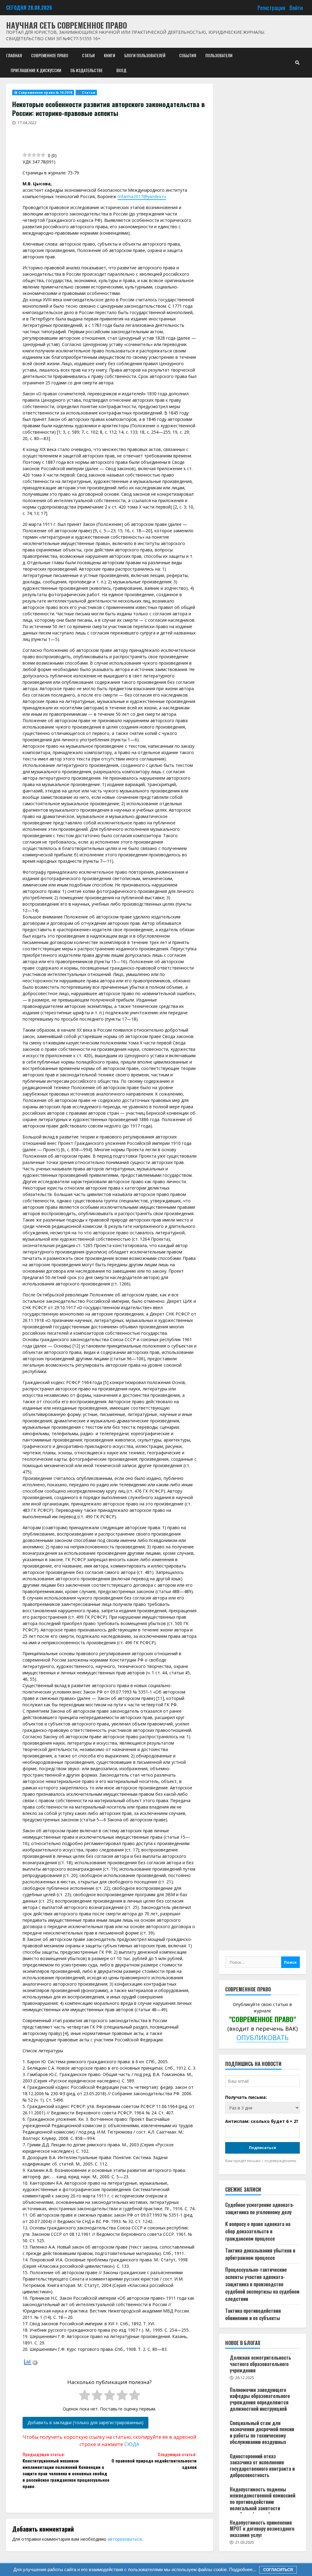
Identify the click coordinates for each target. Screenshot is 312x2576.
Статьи (88, 55)
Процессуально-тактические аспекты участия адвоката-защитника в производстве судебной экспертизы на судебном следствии (262, 2284)
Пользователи (219, 55)
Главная (14, 55)
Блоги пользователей (145, 55)
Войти (296, 7)
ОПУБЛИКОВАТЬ (262, 2038)
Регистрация (271, 7)
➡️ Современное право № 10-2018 (43, 93)
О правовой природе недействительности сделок (154, 2461)
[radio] (85, 2396)
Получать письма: (246, 2097)
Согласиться (278, 2570)
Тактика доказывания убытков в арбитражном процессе (260, 2254)
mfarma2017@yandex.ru (142, 196)
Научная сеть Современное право (67, 25)
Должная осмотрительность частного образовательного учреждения (260, 2364)
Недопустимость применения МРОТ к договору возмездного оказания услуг (262, 2529)
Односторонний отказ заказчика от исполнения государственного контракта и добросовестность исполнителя (262, 2469)
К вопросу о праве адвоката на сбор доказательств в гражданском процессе (258, 2231)
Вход (121, 70)
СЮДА (132, 2444)
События (188, 55)
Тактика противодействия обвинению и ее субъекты (253, 2314)
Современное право (50, 55)
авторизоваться (125, 2539)
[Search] (297, 63)
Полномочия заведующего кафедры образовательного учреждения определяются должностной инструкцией (260, 2399)
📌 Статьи (86, 93)
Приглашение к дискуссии (36, 70)
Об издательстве (87, 70)
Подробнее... (242, 2569)
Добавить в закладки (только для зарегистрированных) (85, 2422)
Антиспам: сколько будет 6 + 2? (262, 2121)
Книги (110, 55)
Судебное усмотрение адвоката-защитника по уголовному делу (260, 2208)
